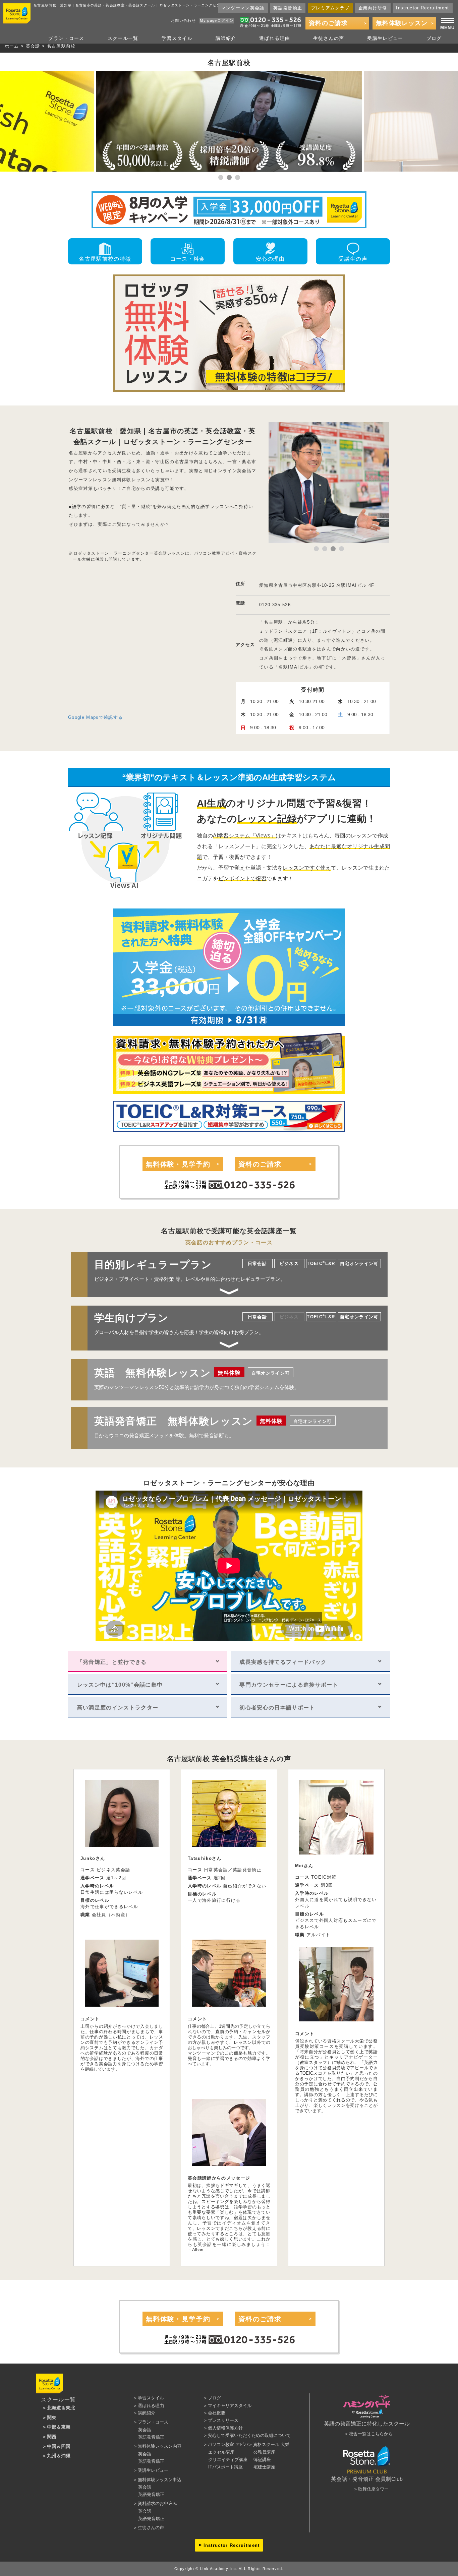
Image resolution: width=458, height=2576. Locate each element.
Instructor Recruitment (422, 8)
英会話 (33, 46)
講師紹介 (226, 38)
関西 (52, 2437)
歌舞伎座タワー (373, 2489)
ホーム (12, 46)
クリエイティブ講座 (228, 2460)
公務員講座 (264, 2452)
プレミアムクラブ (330, 8)
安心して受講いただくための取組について (249, 2435)
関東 (52, 2417)
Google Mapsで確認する (95, 717)
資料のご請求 (328, 23)
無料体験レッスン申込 (160, 2480)
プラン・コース (66, 38)
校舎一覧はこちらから (371, 2434)
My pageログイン (217, 20)
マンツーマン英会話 (243, 8)
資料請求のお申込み (157, 2503)
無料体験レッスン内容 (160, 2446)
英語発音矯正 (288, 8)
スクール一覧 (123, 38)
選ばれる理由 (275, 38)
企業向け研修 (373, 8)
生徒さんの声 (329, 38)
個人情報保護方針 (225, 2428)
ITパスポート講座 (225, 2467)
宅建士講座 (264, 2467)
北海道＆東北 (61, 2408)
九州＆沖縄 (59, 2456)
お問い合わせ (183, 20)
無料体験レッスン (402, 23)
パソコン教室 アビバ (228, 2444)
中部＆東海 (59, 2427)
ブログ (434, 38)
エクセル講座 (221, 2452)
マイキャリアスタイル (230, 2406)
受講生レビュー (385, 38)
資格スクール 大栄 (271, 2444)
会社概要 (217, 2413)
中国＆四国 (59, 2446)
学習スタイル (177, 38)
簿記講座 (262, 2460)
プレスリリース (223, 2420)
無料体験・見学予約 (178, 1164)
